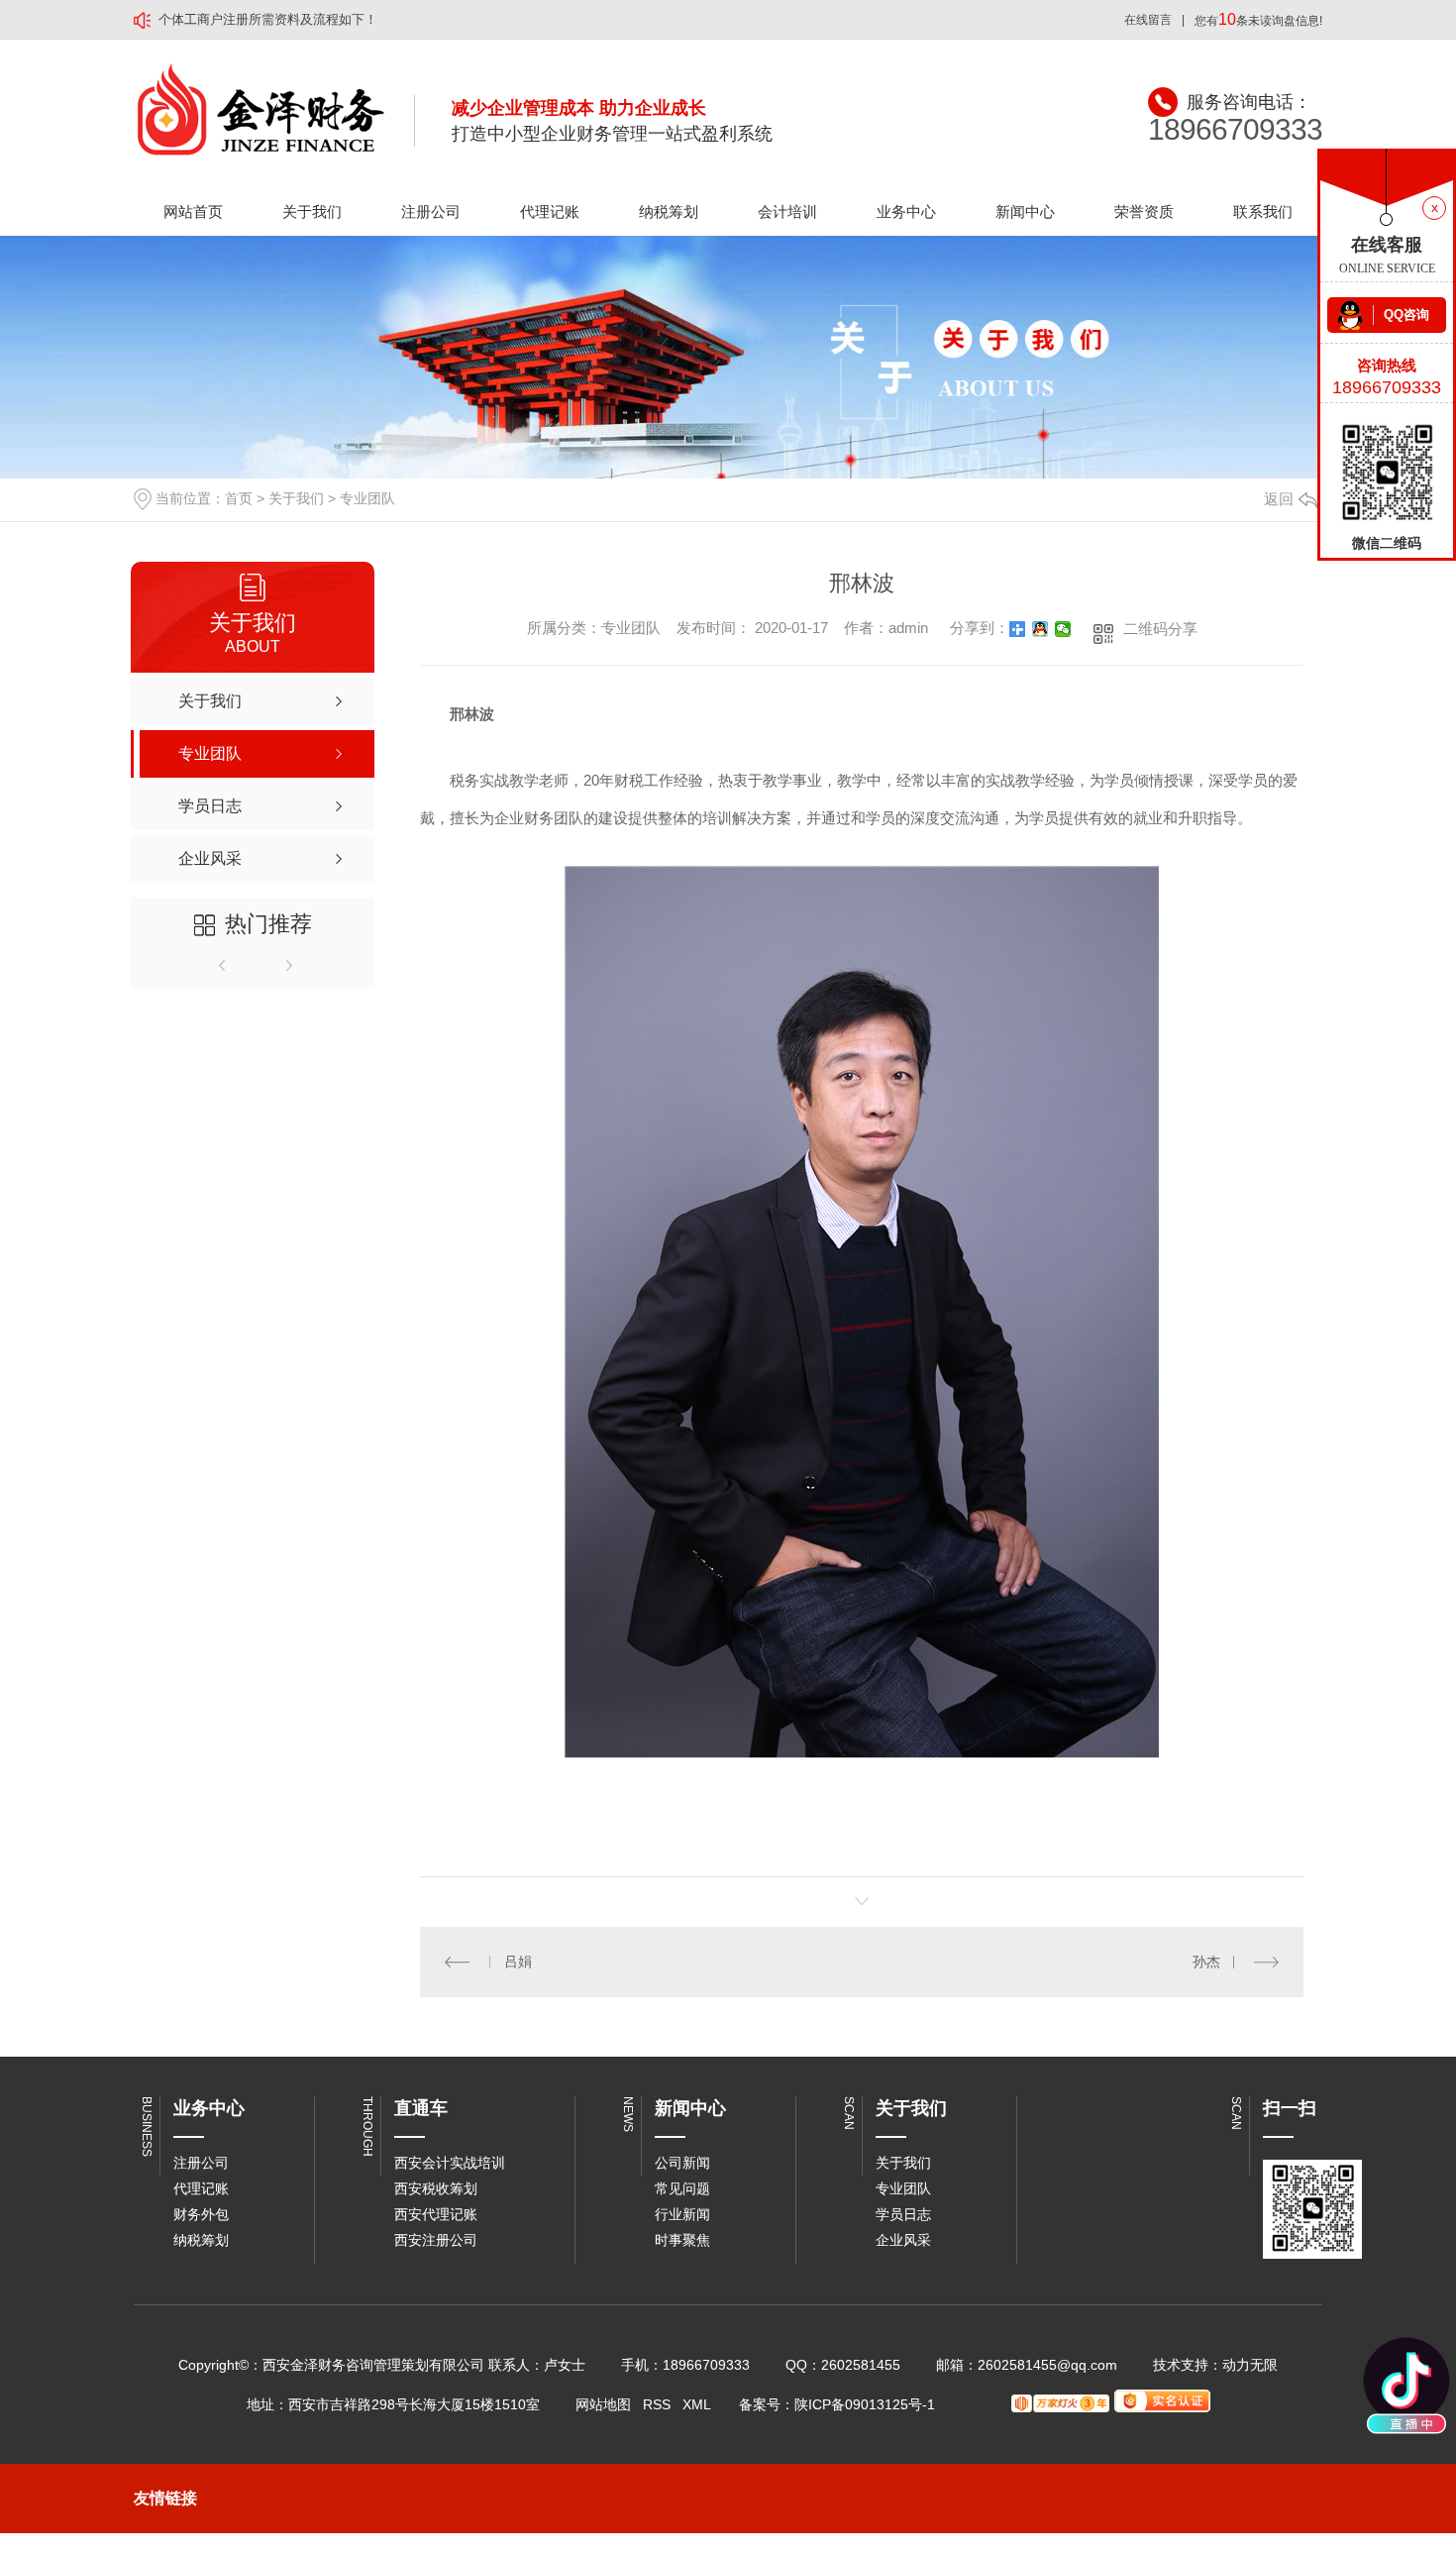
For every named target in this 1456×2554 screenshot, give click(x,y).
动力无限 (1250, 2365)
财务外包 (201, 2214)
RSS (657, 2404)
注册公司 (431, 212)
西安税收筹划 (436, 2188)
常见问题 (682, 2188)
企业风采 (903, 2240)
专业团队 (367, 498)
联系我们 (1263, 212)
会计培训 (787, 212)
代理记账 (550, 212)
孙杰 (1206, 1962)
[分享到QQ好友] (1040, 629)
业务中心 (906, 212)
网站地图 (603, 2404)
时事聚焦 (682, 2240)
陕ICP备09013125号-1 (865, 2404)
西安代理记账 (436, 2214)
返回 (1279, 499)
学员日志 (903, 2214)
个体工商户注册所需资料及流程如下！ (268, 19)
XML (697, 2404)
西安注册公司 (436, 2240)
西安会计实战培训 (450, 2163)
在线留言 (1148, 20)
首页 (239, 498)
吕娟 (518, 1962)
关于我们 (312, 212)
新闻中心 (1025, 212)
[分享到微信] (1063, 629)
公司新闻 (682, 2163)
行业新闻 (682, 2214)
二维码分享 (1160, 629)
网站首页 (193, 212)
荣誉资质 (1144, 212)
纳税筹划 (669, 212)
